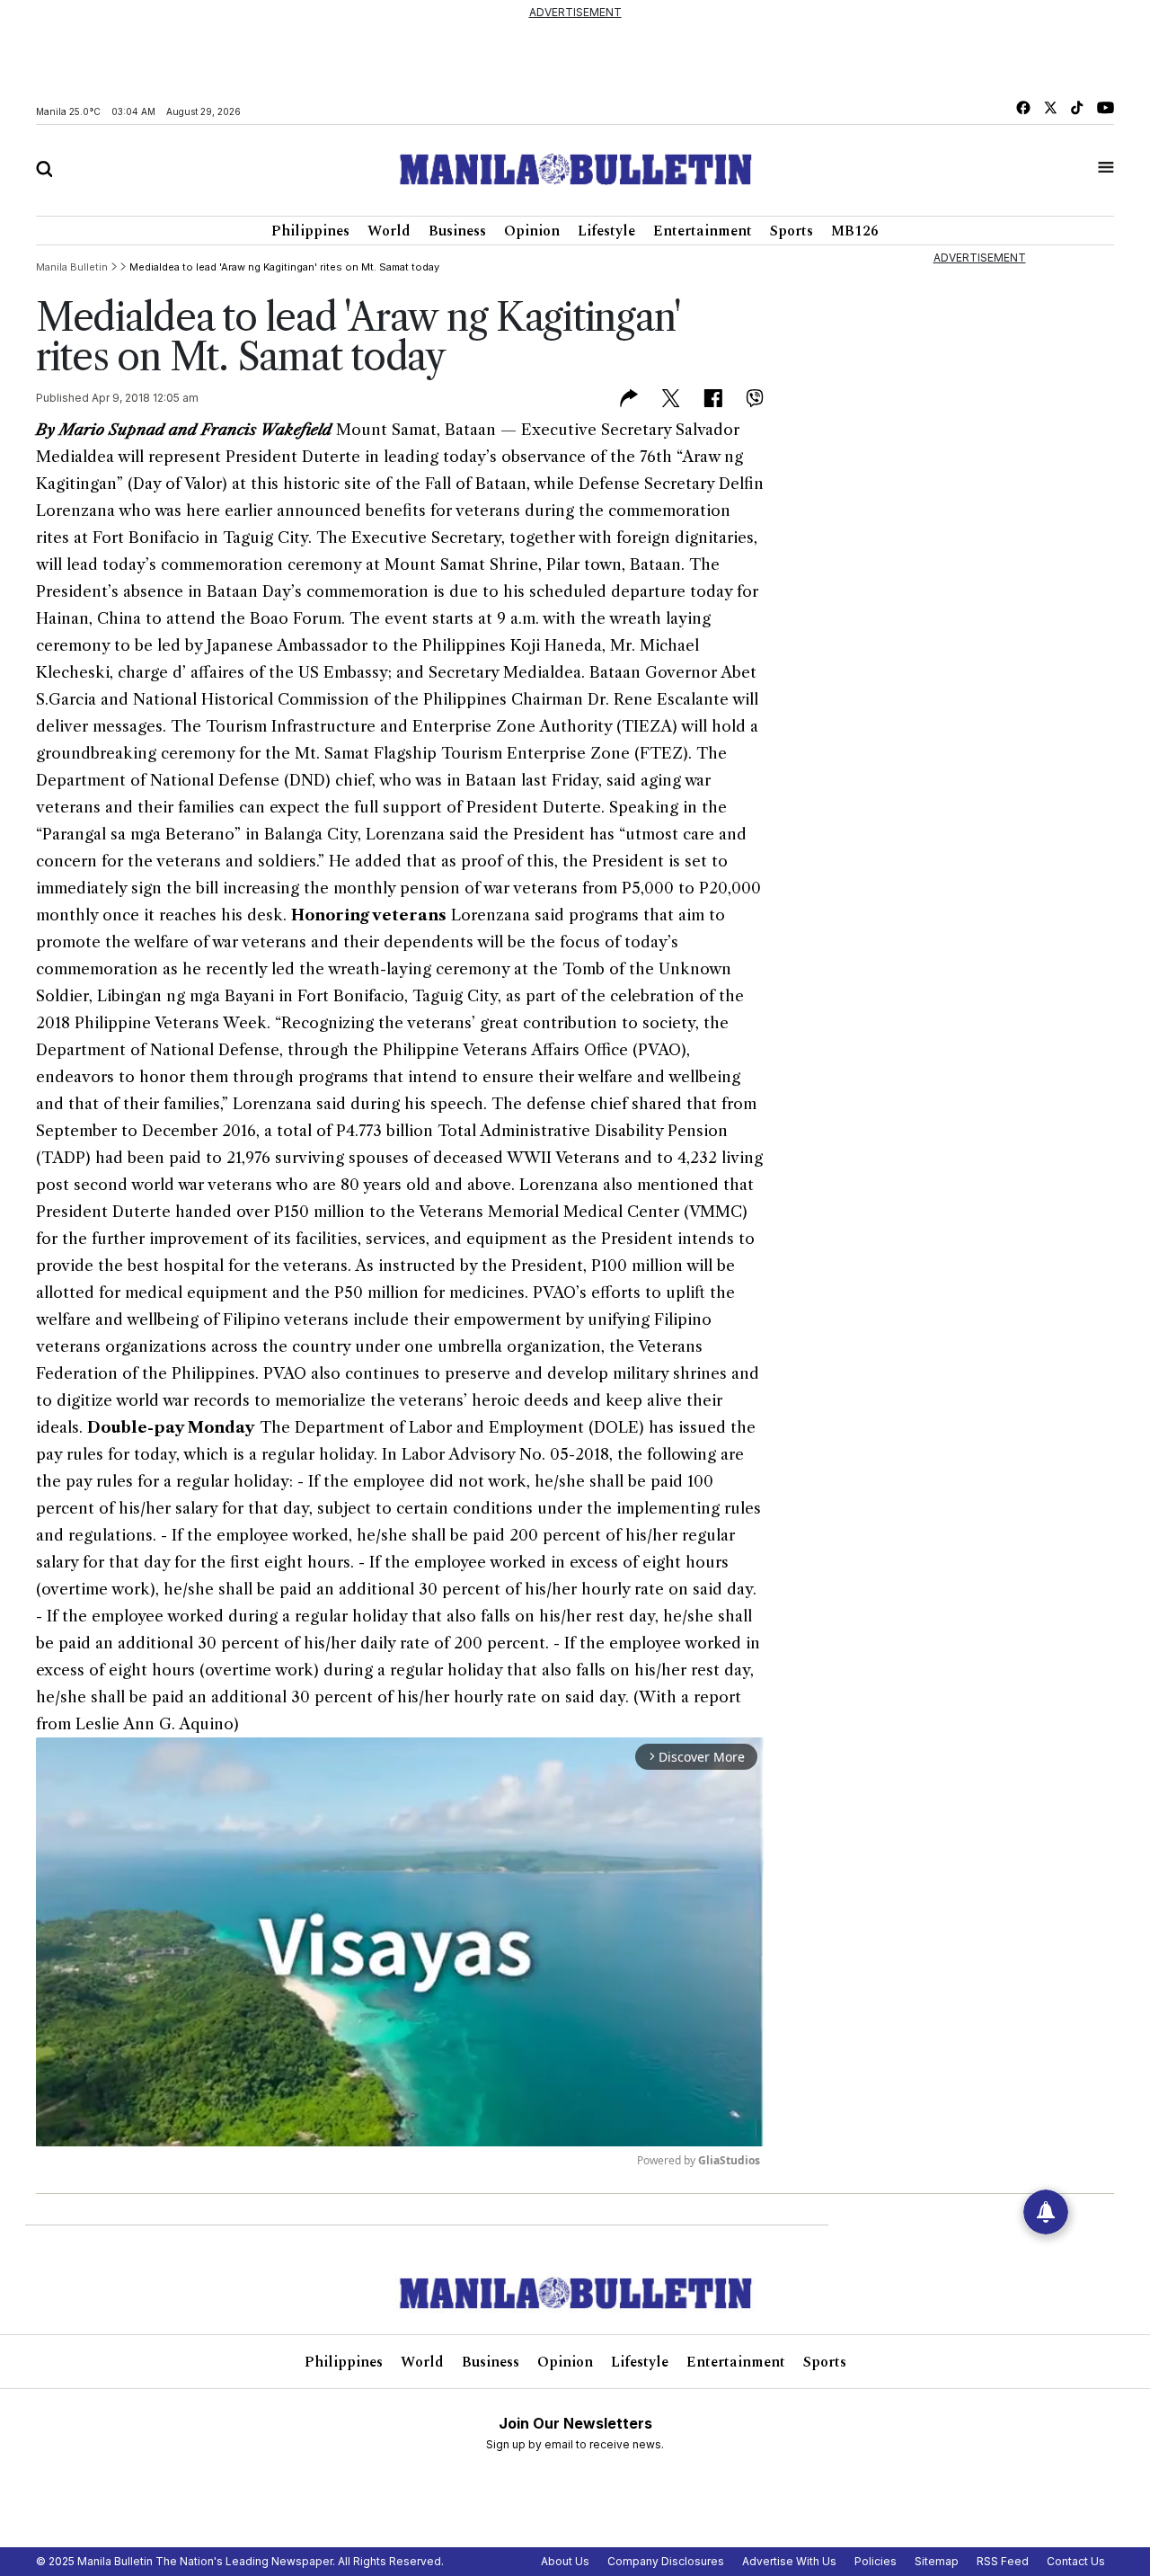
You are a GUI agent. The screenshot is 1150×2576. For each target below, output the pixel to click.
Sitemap (937, 2561)
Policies (876, 2561)
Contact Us (1076, 2561)
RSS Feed (1003, 2561)
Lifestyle (606, 231)
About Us (565, 2561)
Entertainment (703, 231)
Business (457, 231)
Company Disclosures (666, 2561)
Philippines (310, 231)
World (389, 231)
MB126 (855, 231)
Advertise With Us (789, 2561)
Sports (792, 231)
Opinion (532, 231)
